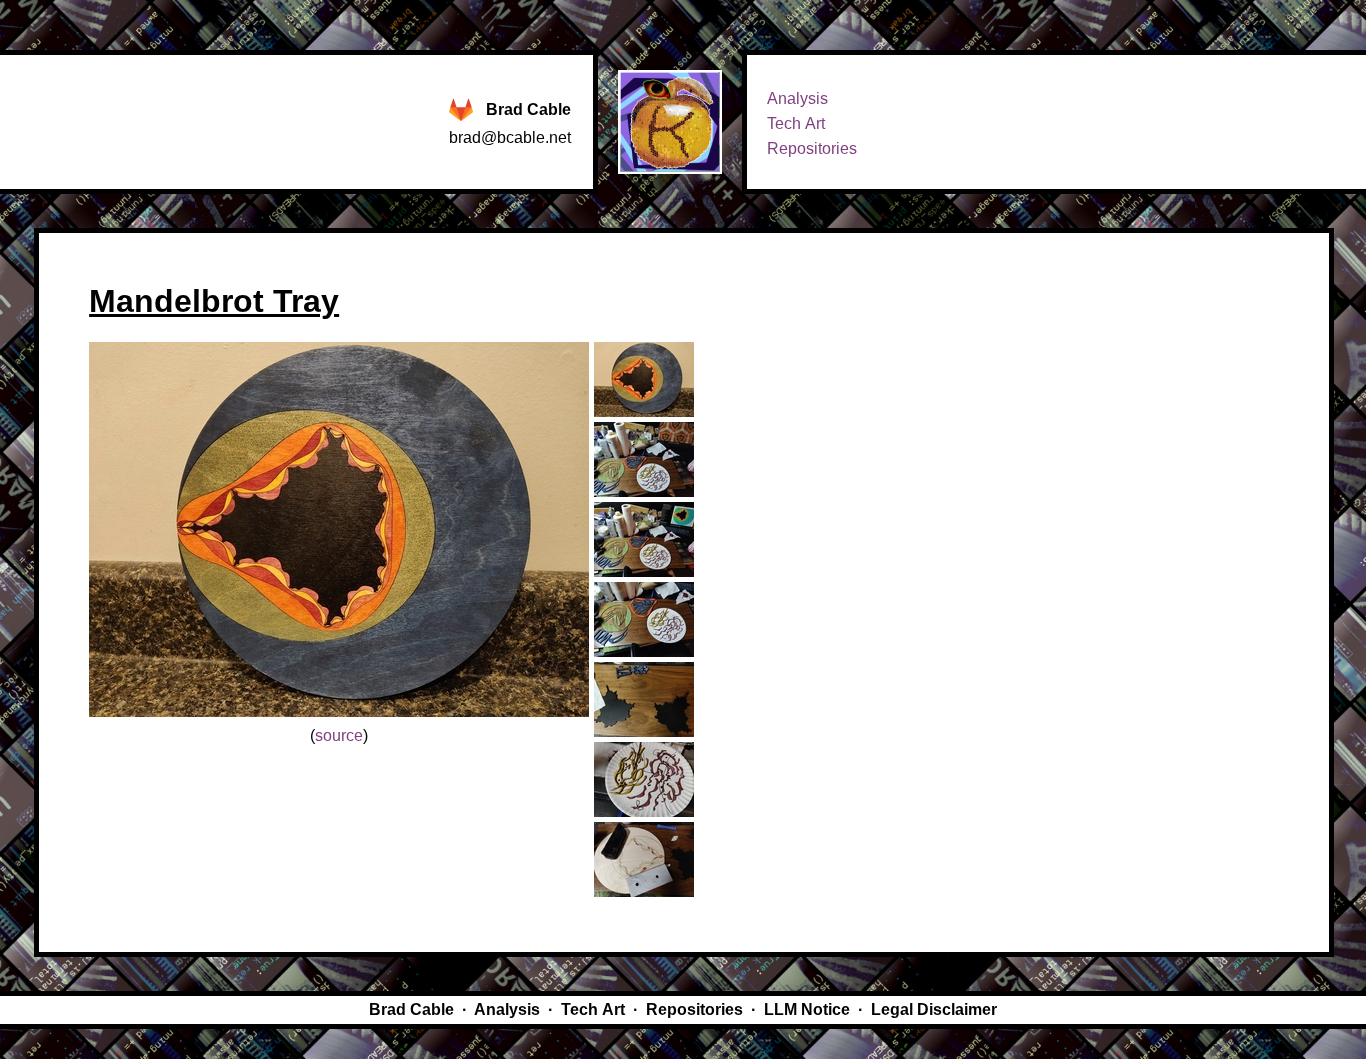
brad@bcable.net (510, 137)
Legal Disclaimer (934, 1009)
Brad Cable (528, 109)
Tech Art (796, 123)
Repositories (812, 148)
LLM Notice (807, 1009)
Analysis (797, 98)
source (339, 735)
